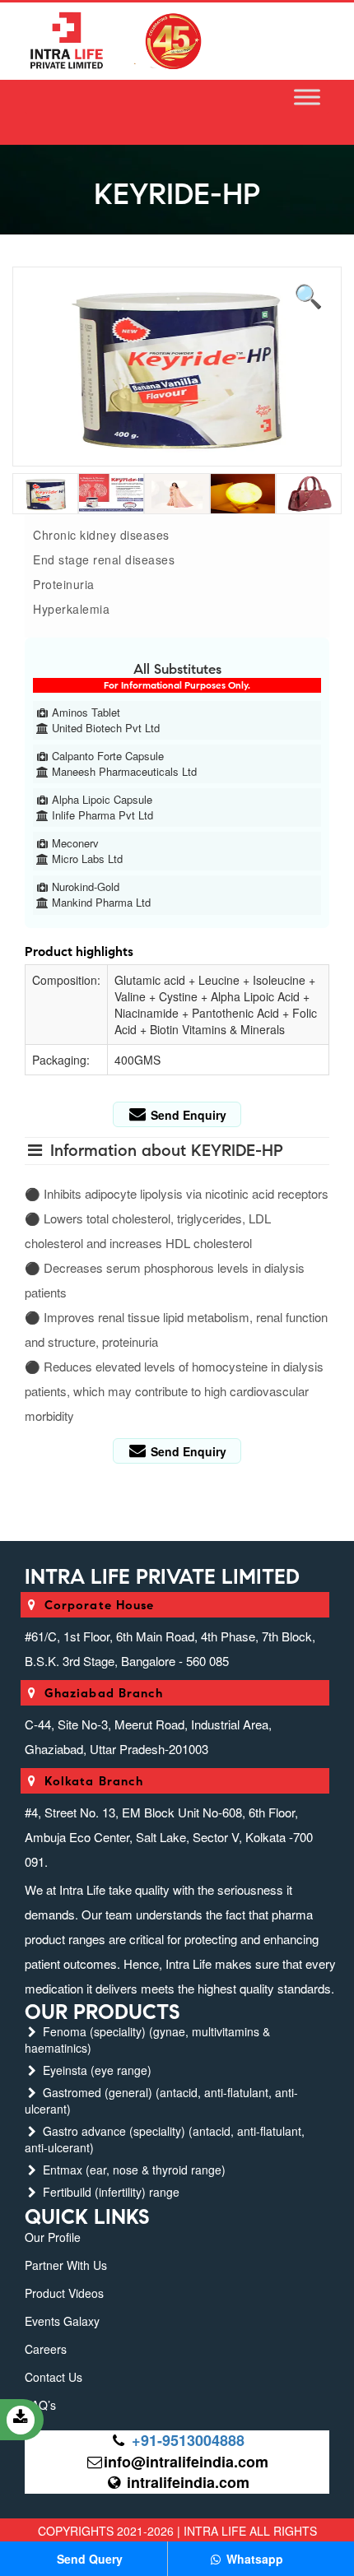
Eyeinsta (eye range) (95, 2070)
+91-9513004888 (188, 2440)
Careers (46, 2349)
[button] (309, 293)
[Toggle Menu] (307, 97)
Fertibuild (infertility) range (109, 2192)
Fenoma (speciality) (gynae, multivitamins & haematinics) (147, 2040)
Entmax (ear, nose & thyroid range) (133, 2170)
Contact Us (54, 2377)
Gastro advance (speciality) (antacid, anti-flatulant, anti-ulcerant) (165, 2139)
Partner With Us (66, 2265)
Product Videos (64, 2293)
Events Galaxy (62, 2321)
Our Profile (53, 2237)
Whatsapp (253, 2559)
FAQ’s (40, 2405)
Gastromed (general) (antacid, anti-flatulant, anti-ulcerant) (161, 2100)
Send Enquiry (187, 1115)
